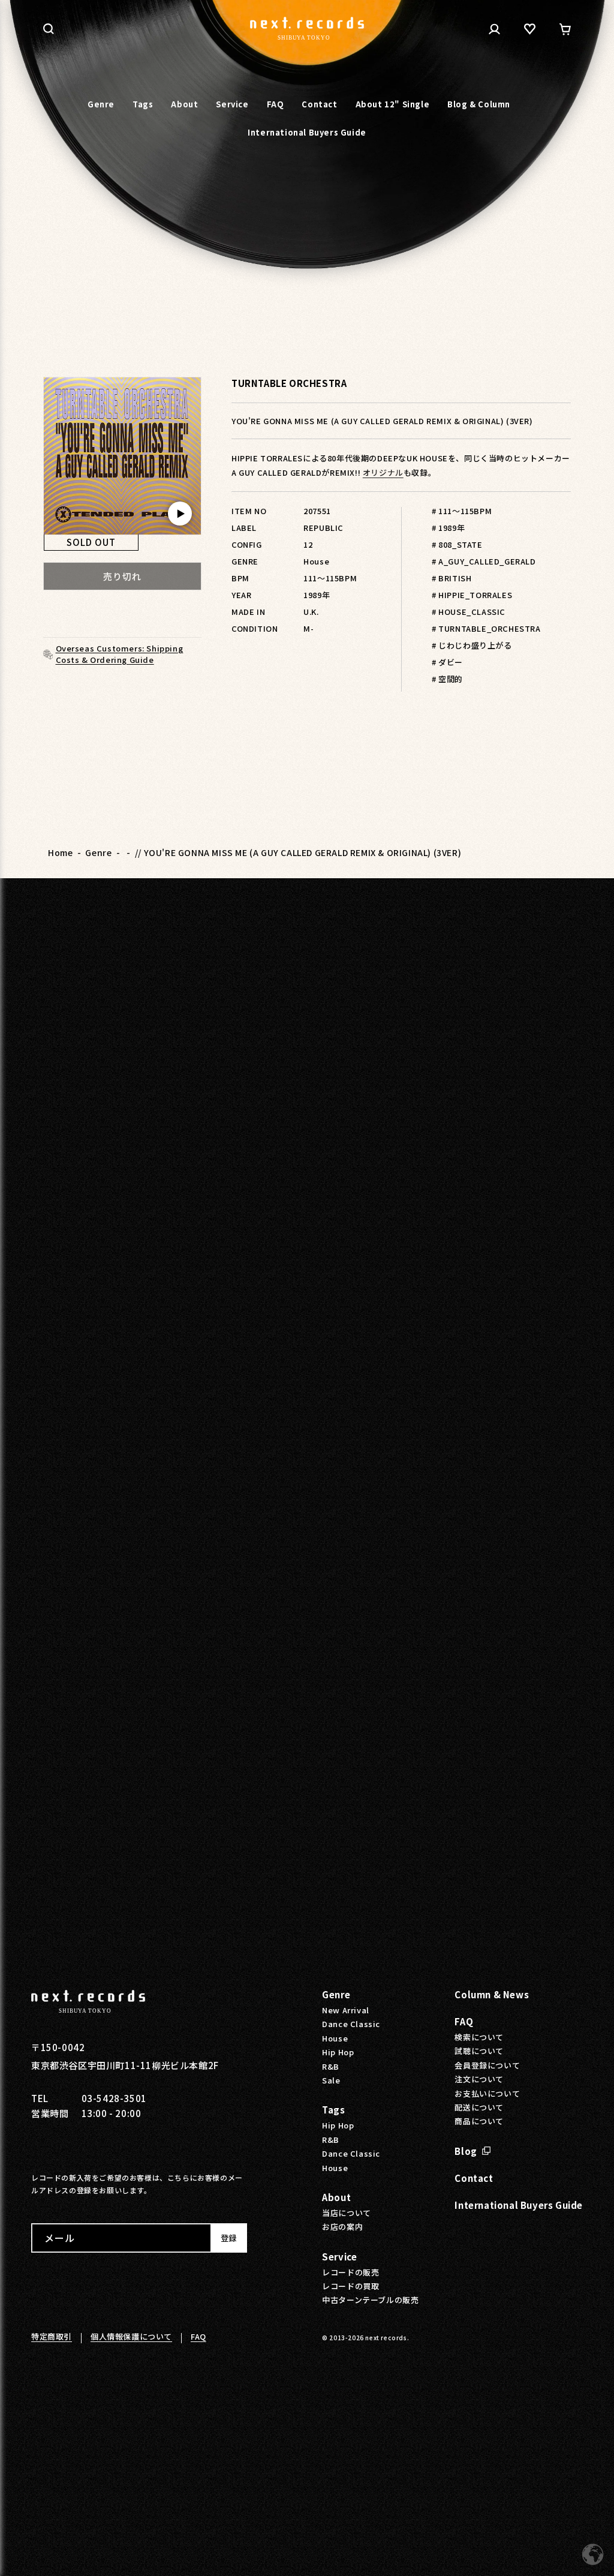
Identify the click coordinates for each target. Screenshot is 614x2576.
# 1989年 (448, 528)
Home (60, 852)
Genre (98, 852)
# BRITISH (452, 578)
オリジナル (383, 472)
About (336, 2197)
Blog (466, 2151)
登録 (228, 2238)
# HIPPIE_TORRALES (472, 595)
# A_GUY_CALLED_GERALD (484, 561)
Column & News (492, 1994)
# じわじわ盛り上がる (472, 645)
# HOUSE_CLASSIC (469, 612)
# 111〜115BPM (462, 511)
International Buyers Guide (519, 2205)
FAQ (464, 2021)
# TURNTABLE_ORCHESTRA (486, 628)
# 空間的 (447, 679)
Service (339, 2257)
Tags (333, 2110)
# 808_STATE (457, 544)
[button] (49, 29)
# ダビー (447, 662)
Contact (474, 2178)
